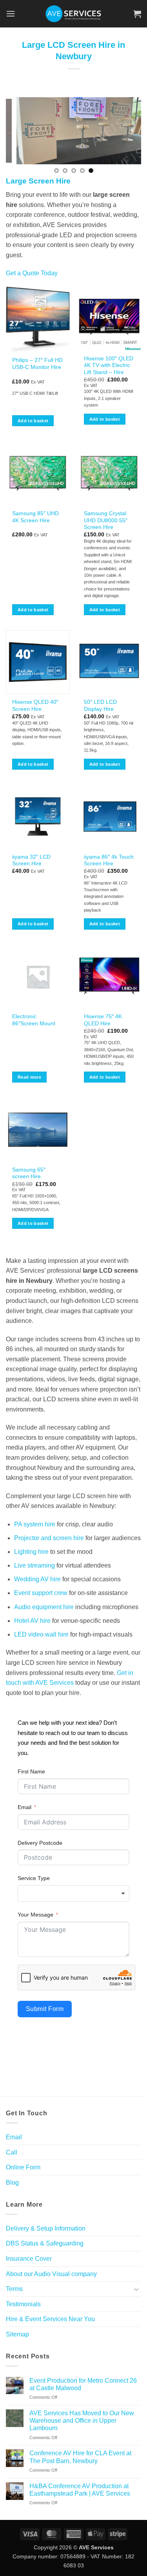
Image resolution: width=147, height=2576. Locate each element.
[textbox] (73, 1893)
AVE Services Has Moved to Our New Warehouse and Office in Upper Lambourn (82, 2421)
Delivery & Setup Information (46, 2228)
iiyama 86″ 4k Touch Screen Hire (109, 860)
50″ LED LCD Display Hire (100, 706)
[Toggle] (136, 2289)
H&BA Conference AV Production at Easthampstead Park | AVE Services (80, 2490)
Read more (29, 1077)
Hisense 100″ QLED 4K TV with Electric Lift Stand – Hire (109, 365)
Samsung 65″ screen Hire (29, 1173)
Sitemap (17, 2334)
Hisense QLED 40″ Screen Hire (35, 706)
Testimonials (23, 2304)
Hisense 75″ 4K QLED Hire (103, 1020)
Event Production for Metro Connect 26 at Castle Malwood (83, 2384)
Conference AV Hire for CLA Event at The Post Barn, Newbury (80, 2457)
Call (12, 2152)
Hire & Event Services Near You (50, 2319)
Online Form (23, 2167)
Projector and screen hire (49, 1538)
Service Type (34, 1878)
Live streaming (34, 1565)
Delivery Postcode (40, 1843)
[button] (11, 14)
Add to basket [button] (33, 421)
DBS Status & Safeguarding (45, 2243)
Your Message (35, 1915)
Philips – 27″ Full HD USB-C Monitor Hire (37, 364)
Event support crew (41, 1593)
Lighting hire (31, 1552)
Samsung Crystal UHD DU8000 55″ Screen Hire (106, 520)
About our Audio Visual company (51, 2274)
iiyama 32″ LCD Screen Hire (31, 860)
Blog (12, 2183)
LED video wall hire (41, 1634)
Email (24, 1807)
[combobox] (73, 1893)
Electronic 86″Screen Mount (34, 1020)
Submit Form (45, 2009)
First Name (31, 1771)
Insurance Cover (29, 2259)
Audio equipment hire (44, 1607)
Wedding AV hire (37, 1579)
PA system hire (35, 1524)
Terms (14, 2289)
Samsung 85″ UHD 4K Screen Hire (35, 517)
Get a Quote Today (32, 273)
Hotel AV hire (32, 1621)
